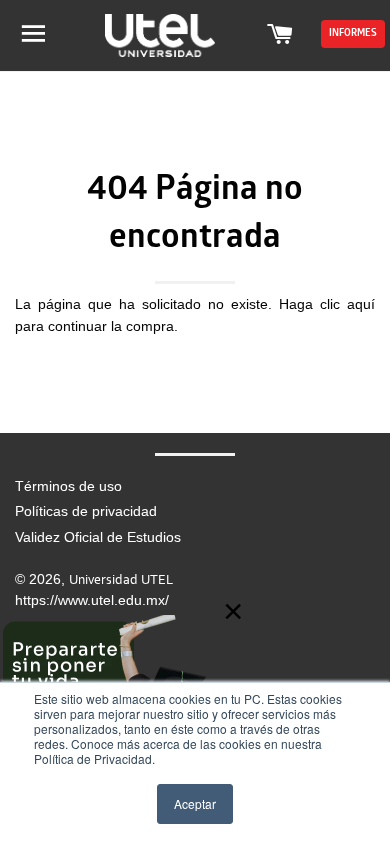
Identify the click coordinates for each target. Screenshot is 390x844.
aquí (361, 304)
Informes (353, 34)
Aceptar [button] (195, 803)
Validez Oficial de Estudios (98, 537)
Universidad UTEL (121, 579)
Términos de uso (68, 486)
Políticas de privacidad (86, 511)
